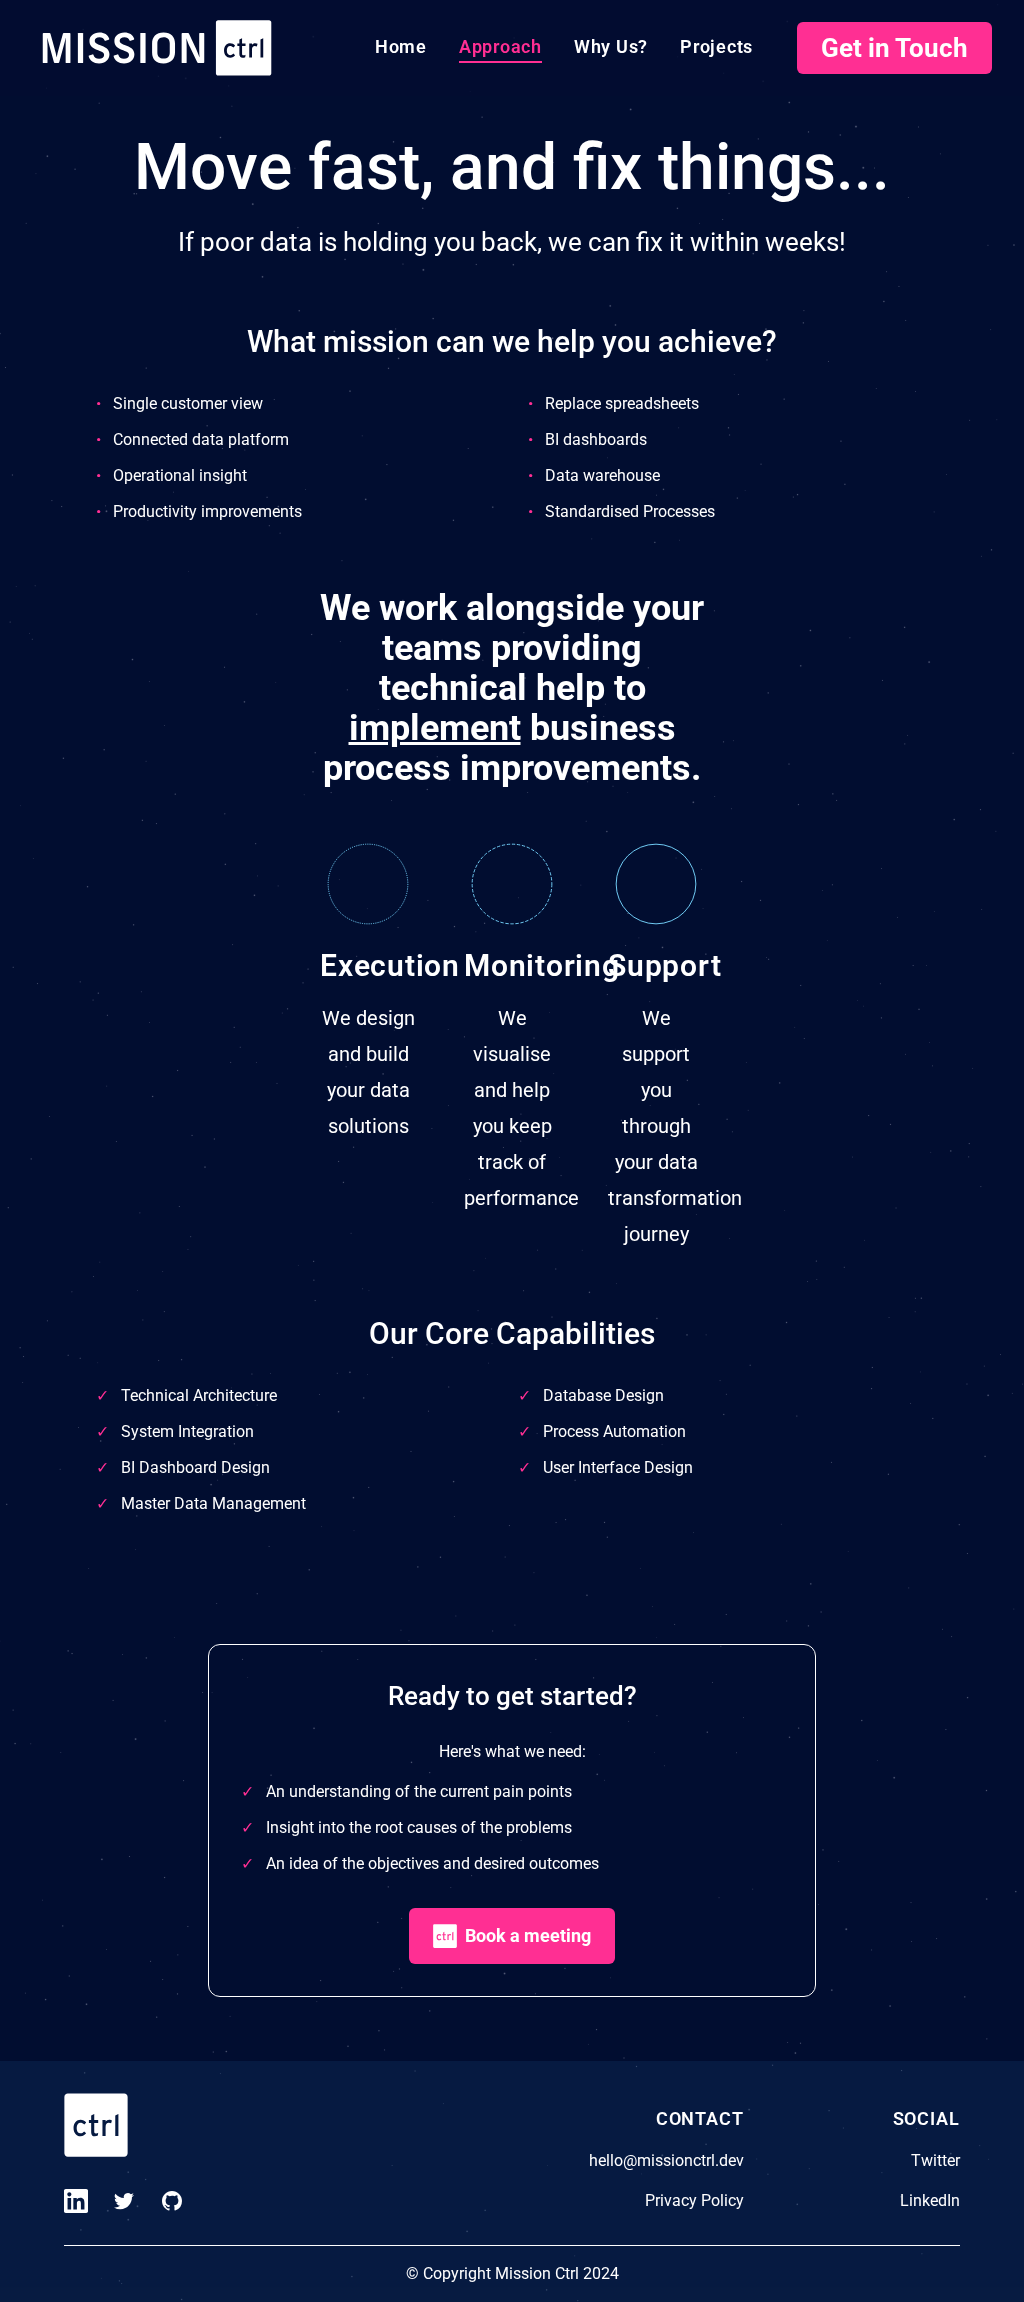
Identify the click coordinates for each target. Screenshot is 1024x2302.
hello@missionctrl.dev (666, 2160)
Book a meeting (528, 1935)
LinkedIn (930, 2200)
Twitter (935, 2160)
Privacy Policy (694, 2200)
